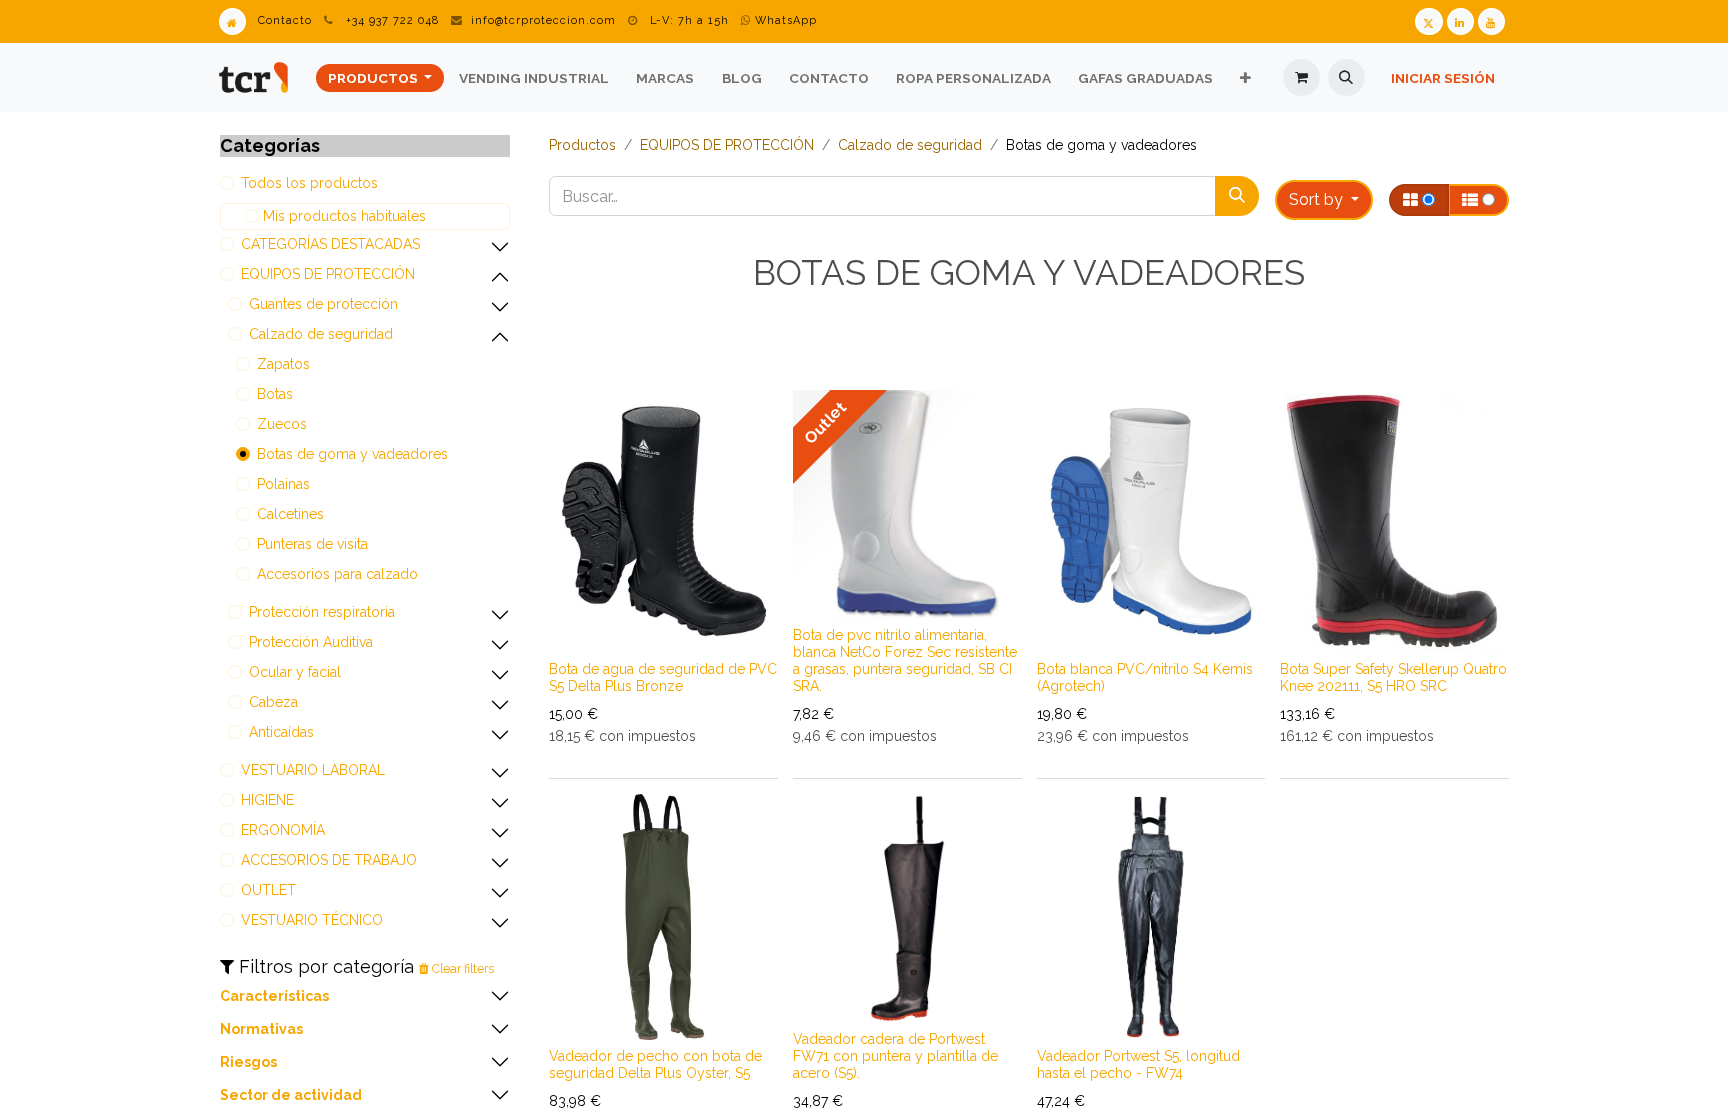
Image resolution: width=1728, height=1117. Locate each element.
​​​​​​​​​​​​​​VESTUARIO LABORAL (313, 770)
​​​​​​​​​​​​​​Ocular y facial (295, 672)
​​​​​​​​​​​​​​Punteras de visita (312, 544)
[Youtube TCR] (1491, 21)
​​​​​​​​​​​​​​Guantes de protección (323, 304)
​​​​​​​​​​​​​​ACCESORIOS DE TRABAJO (329, 860)
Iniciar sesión (1443, 78)
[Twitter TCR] (1428, 21)
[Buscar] (1237, 196)
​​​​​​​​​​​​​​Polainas (283, 484)
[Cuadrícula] (1419, 200)
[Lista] (1478, 200)
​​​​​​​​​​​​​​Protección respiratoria (322, 612)
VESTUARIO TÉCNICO (312, 920)
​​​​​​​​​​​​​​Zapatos (283, 364)
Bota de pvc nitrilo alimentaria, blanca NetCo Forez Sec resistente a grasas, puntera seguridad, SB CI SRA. (905, 660)
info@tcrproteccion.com (543, 20)
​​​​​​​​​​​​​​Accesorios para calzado (337, 574)
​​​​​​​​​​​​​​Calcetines (290, 514)
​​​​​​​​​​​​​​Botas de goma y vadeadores (352, 454)
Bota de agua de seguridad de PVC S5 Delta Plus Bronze (663, 677)
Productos (582, 145)
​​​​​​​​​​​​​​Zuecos (282, 424)
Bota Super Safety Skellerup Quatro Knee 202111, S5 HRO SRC (1393, 677)
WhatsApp (784, 20)
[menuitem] (380, 78)
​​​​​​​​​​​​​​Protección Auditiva (311, 642)
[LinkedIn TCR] (1460, 21)
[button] (1346, 77)
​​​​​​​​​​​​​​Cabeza (273, 702)
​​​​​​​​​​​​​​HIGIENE (267, 800)
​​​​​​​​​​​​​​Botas (275, 394)
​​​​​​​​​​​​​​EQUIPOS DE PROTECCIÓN (328, 274)
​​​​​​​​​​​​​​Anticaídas (281, 732)
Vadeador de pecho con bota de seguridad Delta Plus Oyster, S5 (655, 1064)
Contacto (285, 20)
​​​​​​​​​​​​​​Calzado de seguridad (321, 334)
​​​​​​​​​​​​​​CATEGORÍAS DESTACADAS (330, 244)
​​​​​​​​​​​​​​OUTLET (268, 890)
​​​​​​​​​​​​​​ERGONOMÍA (283, 830)
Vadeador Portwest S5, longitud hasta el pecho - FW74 (1138, 1064)
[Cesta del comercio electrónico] (1301, 77)
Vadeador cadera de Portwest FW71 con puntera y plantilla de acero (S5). (895, 1056)
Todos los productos (309, 183)
